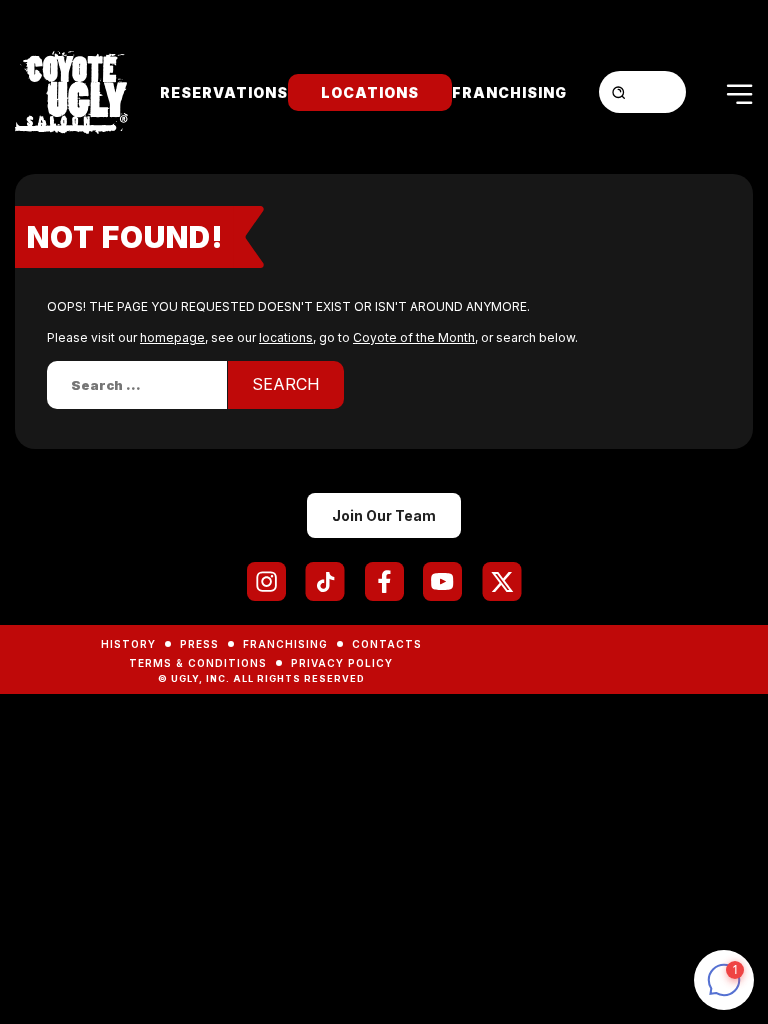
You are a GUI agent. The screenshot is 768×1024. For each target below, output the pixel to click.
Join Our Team (384, 515)
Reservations (224, 92)
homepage (172, 337)
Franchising (509, 92)
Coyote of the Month (414, 337)
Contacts (387, 644)
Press (199, 644)
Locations (370, 92)
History (128, 644)
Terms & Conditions (198, 663)
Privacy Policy (342, 663)
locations (286, 337)
